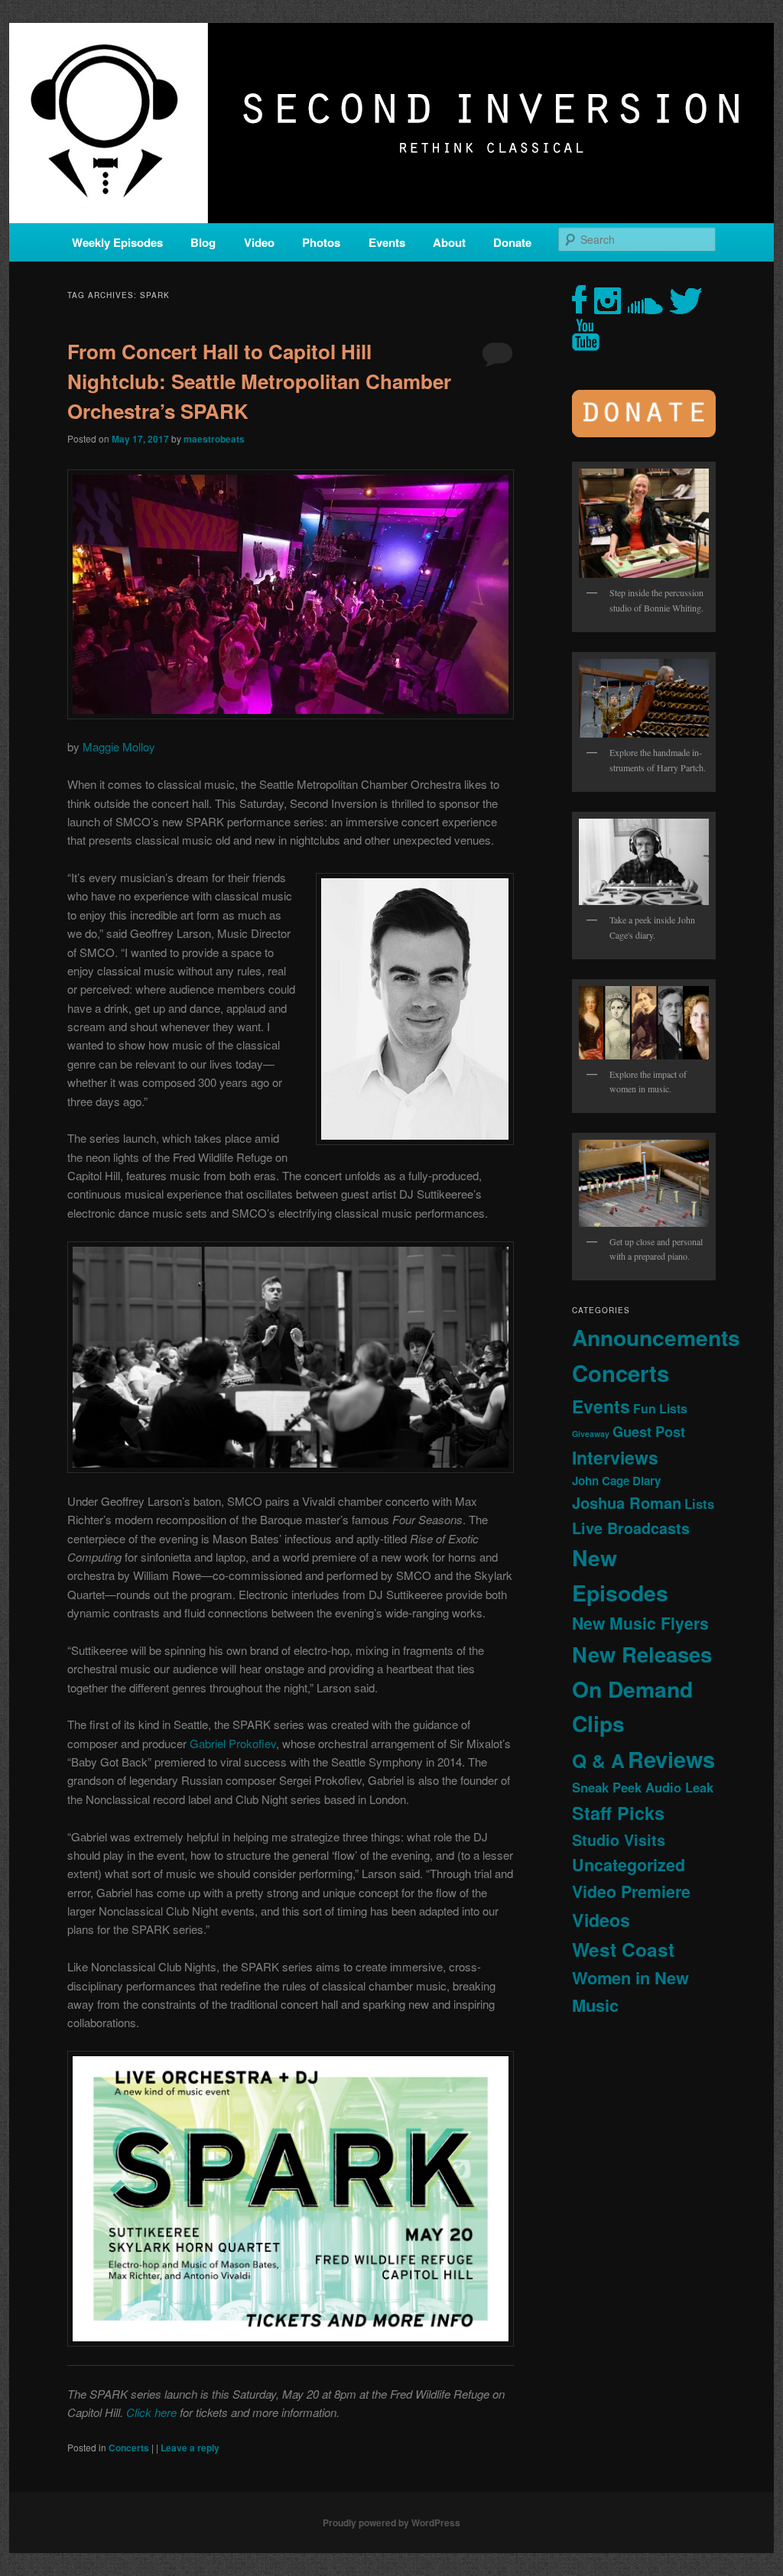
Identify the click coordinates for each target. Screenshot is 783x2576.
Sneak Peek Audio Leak (643, 1787)
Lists (699, 1504)
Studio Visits (619, 1840)
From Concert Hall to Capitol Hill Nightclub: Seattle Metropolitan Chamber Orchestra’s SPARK (259, 381)
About (449, 242)
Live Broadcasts (631, 1528)
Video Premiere (631, 1891)
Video (259, 242)
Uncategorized (629, 1865)
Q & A (598, 1760)
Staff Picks (618, 1813)
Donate (512, 242)
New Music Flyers (640, 1623)
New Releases (642, 1654)
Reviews (671, 1759)
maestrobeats (214, 439)
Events (387, 242)
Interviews (615, 1457)
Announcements (656, 1337)
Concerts (129, 2448)
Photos (321, 242)
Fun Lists (660, 1408)
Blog (203, 242)
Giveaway (591, 1434)
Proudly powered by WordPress (391, 2522)
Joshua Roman (627, 1502)
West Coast (623, 1949)
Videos (601, 1920)
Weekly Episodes (117, 242)
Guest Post (649, 1431)
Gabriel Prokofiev (233, 1743)
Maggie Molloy (119, 746)
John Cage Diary (616, 1481)
